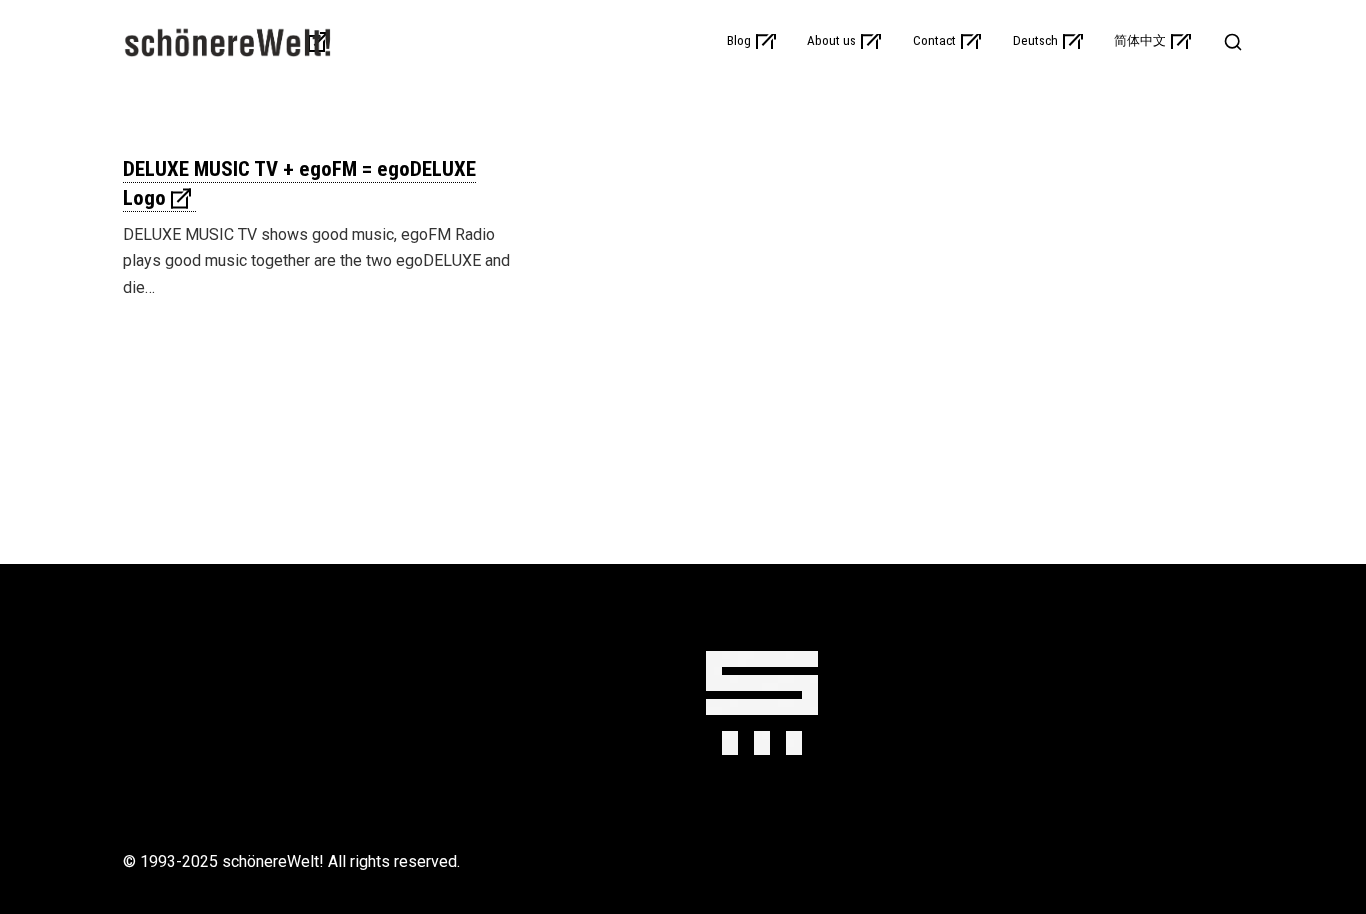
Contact (934, 41)
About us (831, 41)
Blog (739, 41)
